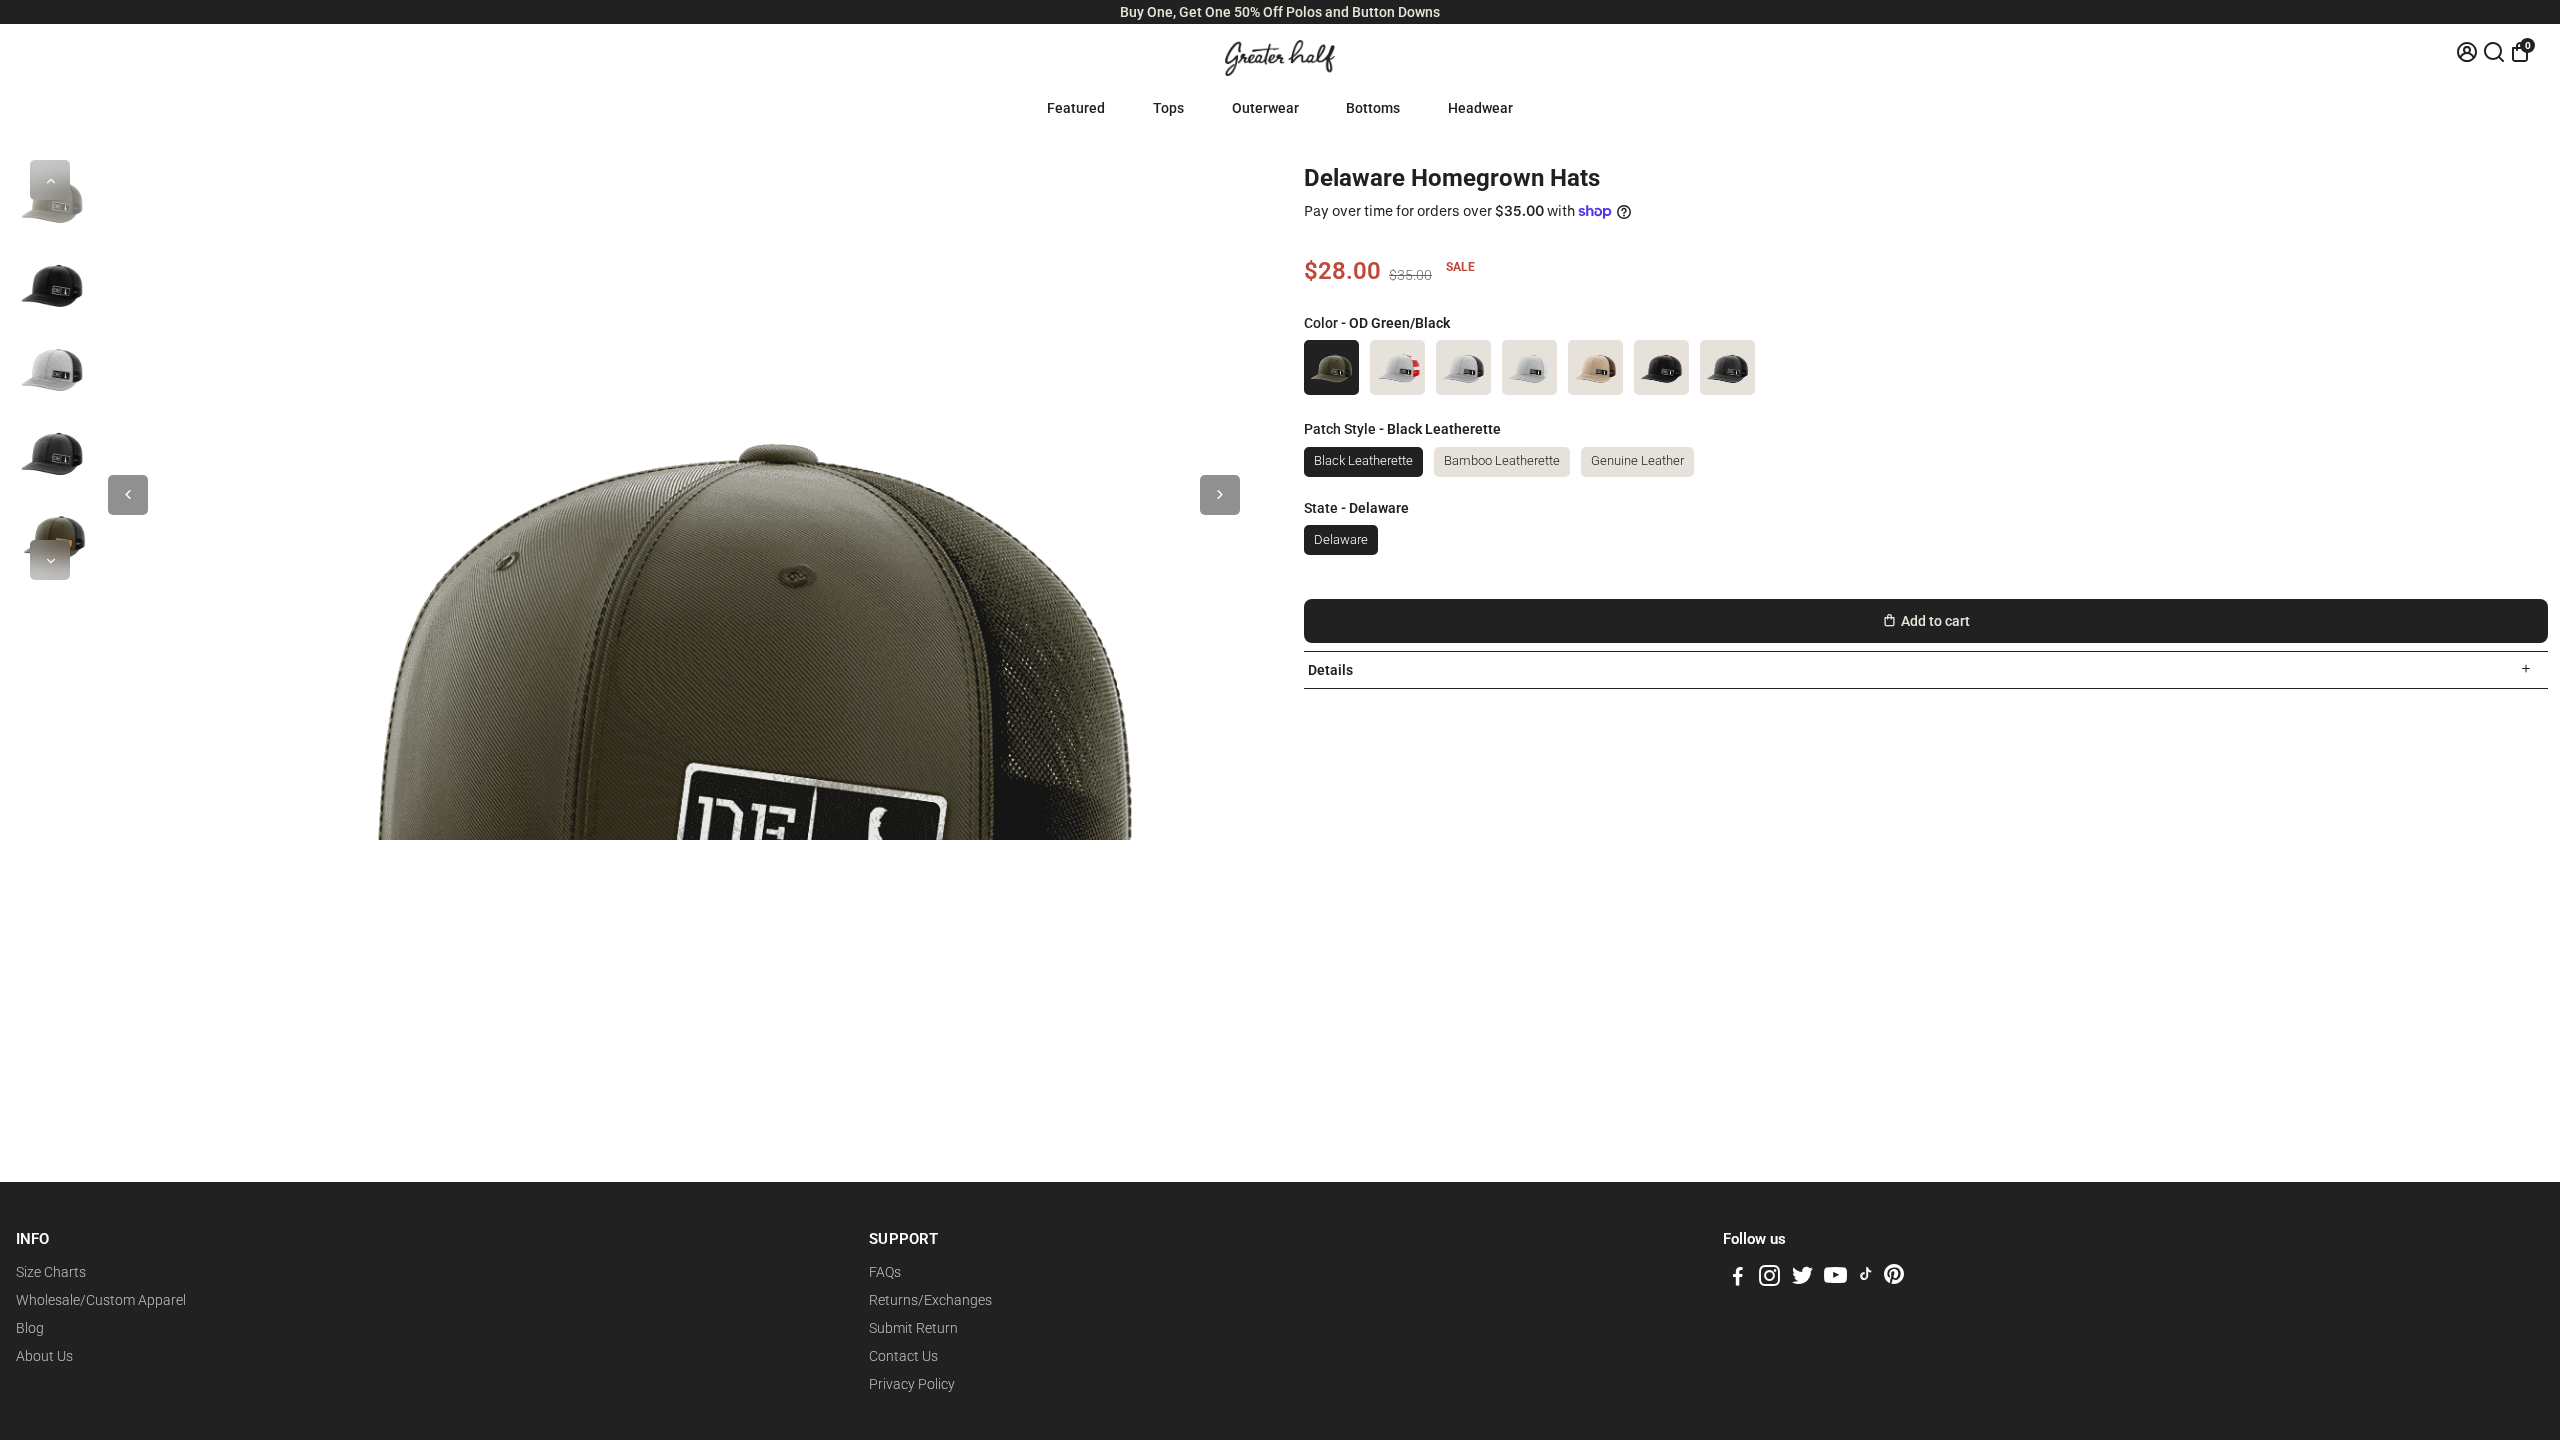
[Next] (50, 560)
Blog (30, 1328)
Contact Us (903, 1356)
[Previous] (50, 180)
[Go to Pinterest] (1894, 1279)
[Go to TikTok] (1866, 1279)
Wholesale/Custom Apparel (101, 1300)
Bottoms (1373, 108)
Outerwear (1265, 108)
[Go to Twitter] (1802, 1279)
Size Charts (51, 1272)
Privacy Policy (912, 1384)
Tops (1168, 108)
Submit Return (913, 1328)
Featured (1076, 108)
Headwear (1480, 108)
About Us (44, 1356)
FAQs (885, 1272)
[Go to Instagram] (1769, 1279)
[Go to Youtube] (1835, 1279)
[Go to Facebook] (1738, 1279)
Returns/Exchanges (930, 1300)
